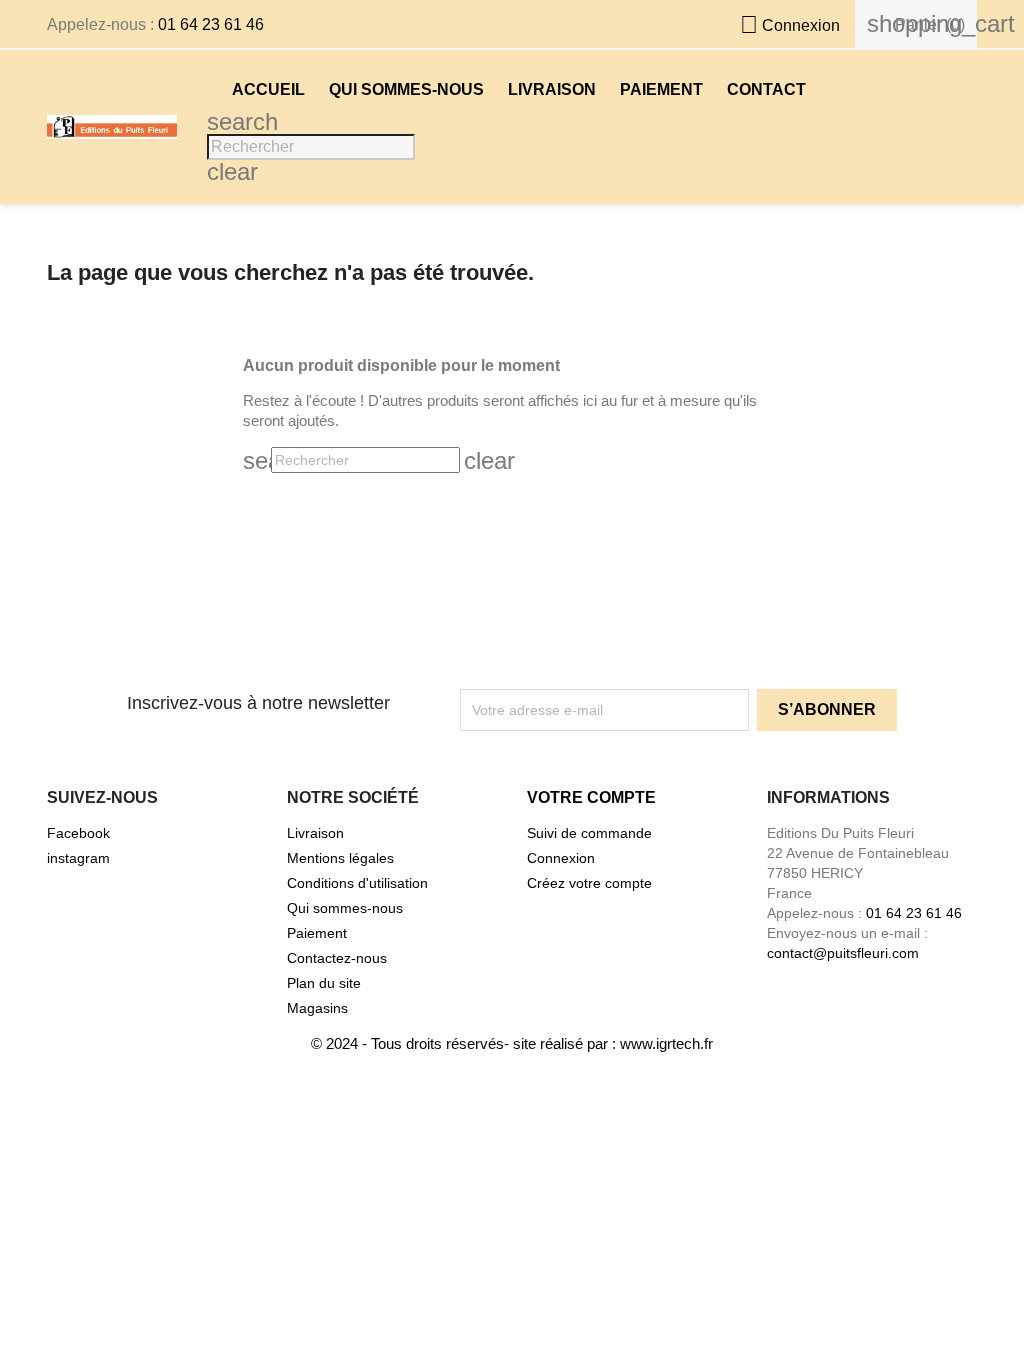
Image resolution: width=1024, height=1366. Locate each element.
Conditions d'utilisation (357, 883)
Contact (766, 89)
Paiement (661, 89)
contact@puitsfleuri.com (843, 953)
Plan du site (324, 983)
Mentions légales (340, 858)
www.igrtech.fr (666, 1043)
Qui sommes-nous (406, 89)
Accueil (268, 89)
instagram (78, 858)
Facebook (78, 833)
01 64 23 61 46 (211, 24)
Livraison (552, 89)
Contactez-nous (337, 958)
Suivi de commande (589, 833)
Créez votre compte (589, 883)
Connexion (561, 858)
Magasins (317, 1008)
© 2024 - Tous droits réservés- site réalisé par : (465, 1043)
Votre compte (591, 797)
